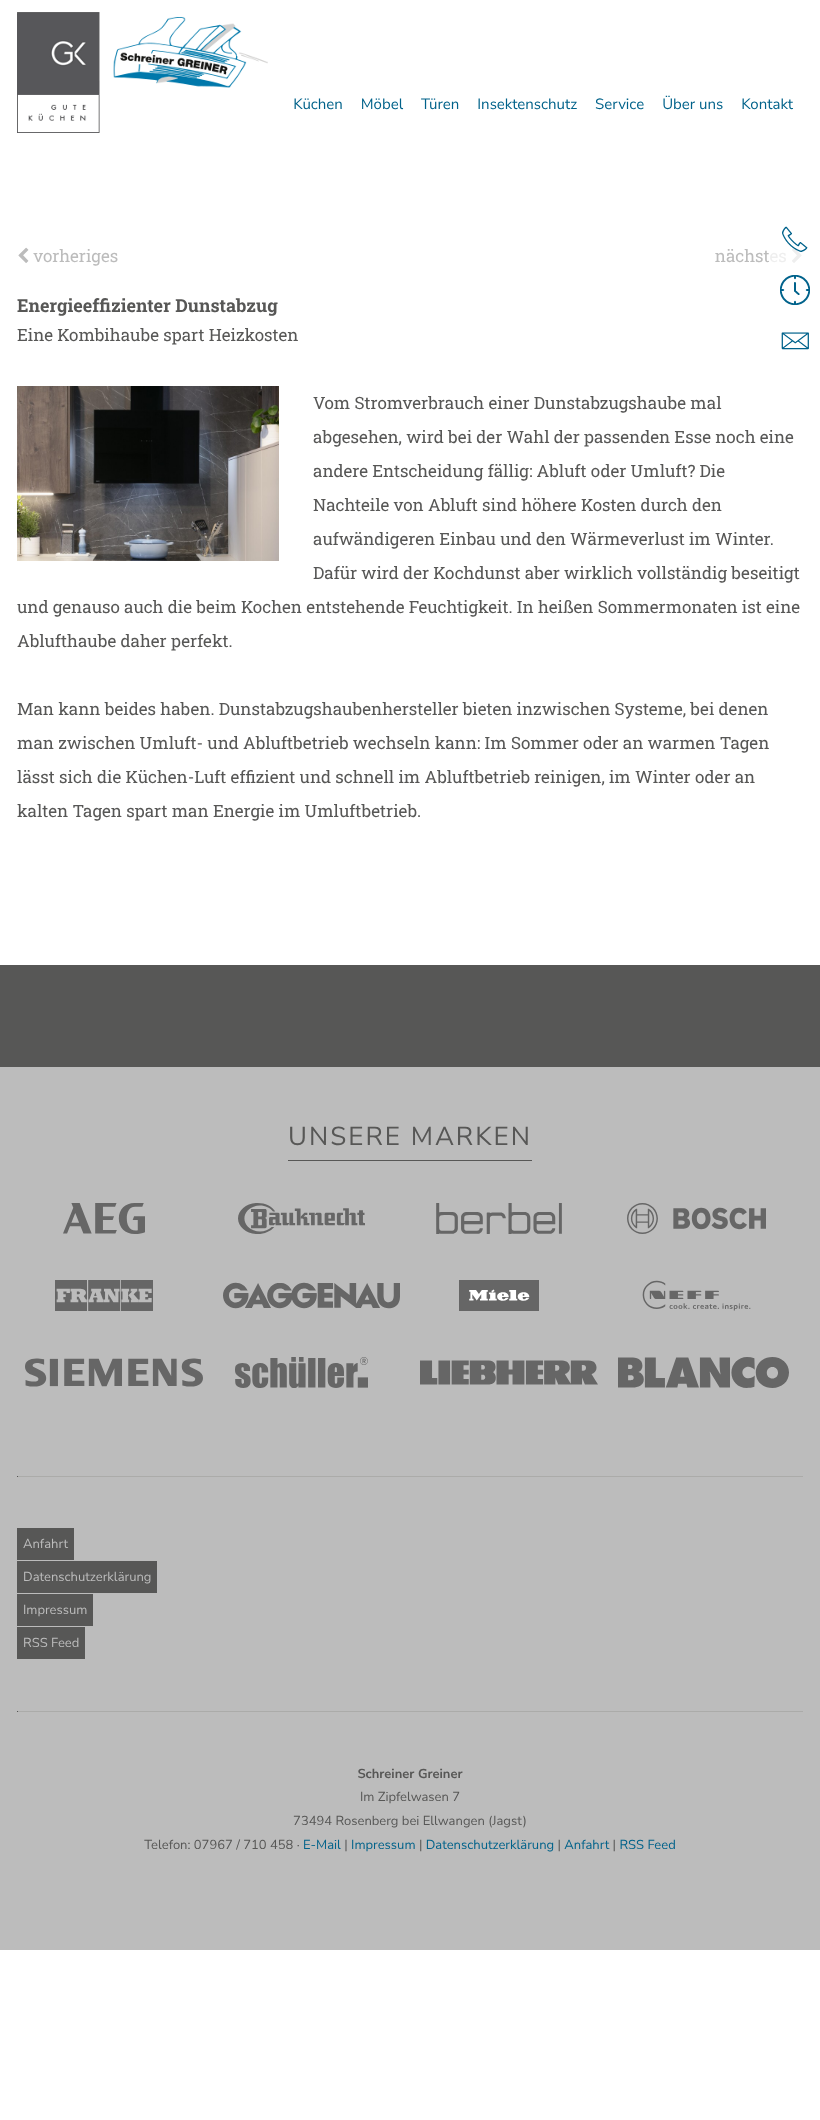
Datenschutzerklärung (87, 1577)
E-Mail (322, 1845)
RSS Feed (51, 1643)
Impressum (55, 1610)
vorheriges (73, 255)
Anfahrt (45, 1544)
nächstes (753, 255)
